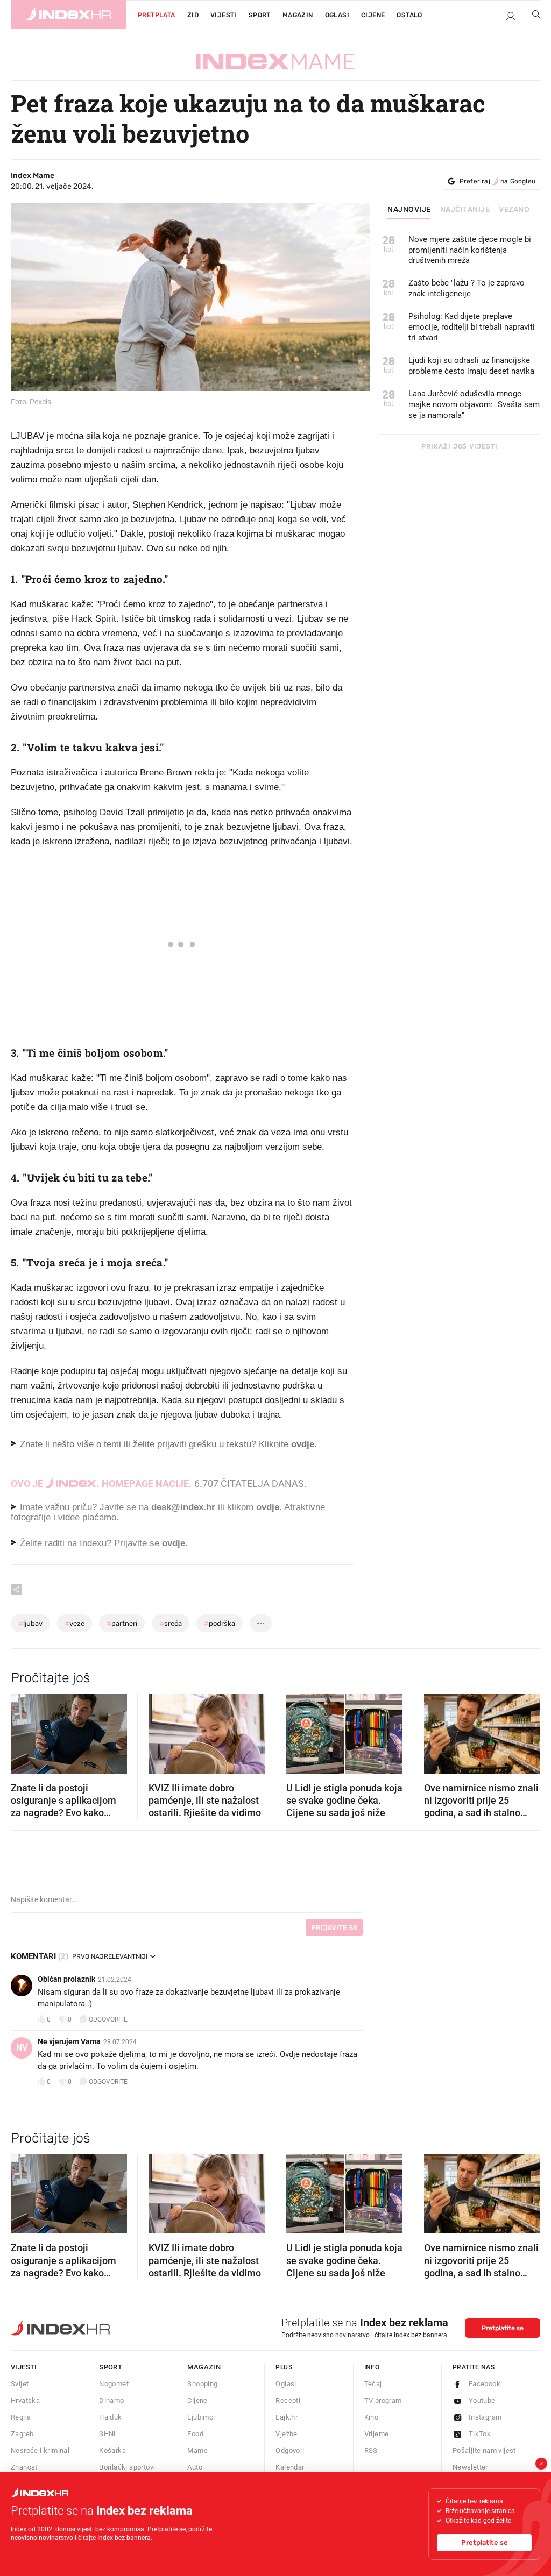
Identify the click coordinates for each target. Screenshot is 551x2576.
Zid (193, 15)
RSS (371, 2450)
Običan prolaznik (66, 1979)
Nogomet (114, 2384)
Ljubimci (201, 2417)
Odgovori (290, 2450)
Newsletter (470, 2467)
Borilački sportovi (127, 2467)
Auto (195, 2467)
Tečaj (373, 2384)
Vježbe (286, 2434)
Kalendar (290, 2467)
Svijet (20, 2384)
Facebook (485, 2384)
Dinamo (111, 2400)
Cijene (373, 15)
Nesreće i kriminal (40, 2450)
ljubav (30, 1623)
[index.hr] (68, 15)
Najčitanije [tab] (465, 210)
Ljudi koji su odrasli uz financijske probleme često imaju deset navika (471, 366)
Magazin (204, 2367)
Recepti (288, 2400)
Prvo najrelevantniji (110, 1956)
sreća (171, 1623)
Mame (197, 2450)
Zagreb (22, 2434)
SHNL (108, 2434)
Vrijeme (377, 2434)
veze (75, 1623)
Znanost (24, 2467)
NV (22, 2048)
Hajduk (110, 2417)
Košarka (112, 2450)
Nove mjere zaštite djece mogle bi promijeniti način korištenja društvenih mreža (470, 250)
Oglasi (337, 15)
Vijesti (224, 15)
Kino (372, 2417)
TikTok (480, 2434)
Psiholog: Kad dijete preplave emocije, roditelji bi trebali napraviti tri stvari (472, 327)
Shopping (202, 2384)
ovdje (268, 1507)
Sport (260, 15)
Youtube (482, 2400)
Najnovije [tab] (409, 210)
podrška (220, 1623)
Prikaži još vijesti (459, 446)
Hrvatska (25, 2400)
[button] (24, 1730)
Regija (21, 2417)
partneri (122, 1623)
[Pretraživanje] (532, 17)
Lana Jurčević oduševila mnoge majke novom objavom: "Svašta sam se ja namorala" (474, 404)
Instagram (485, 2417)
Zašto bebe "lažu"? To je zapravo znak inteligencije (467, 288)
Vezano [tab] (514, 210)
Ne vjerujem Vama (69, 2041)
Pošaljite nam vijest (484, 2450)
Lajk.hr (287, 2417)
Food (195, 2434)
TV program (383, 2400)
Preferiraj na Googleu (497, 181)
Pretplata (157, 15)
